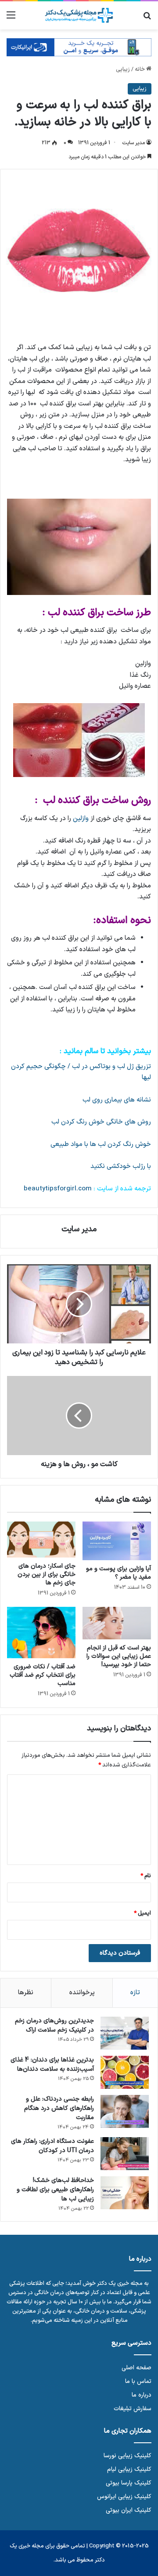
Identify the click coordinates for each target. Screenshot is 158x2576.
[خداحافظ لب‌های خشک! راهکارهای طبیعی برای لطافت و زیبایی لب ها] (125, 2193)
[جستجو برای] (147, 19)
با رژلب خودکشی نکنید (121, 1166)
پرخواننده (82, 1993)
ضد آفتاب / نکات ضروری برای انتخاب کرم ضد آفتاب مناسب (43, 1675)
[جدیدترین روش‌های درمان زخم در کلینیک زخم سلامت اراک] (125, 2033)
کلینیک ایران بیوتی (129, 2510)
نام (146, 1876)
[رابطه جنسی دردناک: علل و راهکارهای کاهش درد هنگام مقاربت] (125, 2111)
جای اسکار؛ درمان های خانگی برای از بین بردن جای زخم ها (47, 1574)
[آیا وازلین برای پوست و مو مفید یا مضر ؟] (117, 1541)
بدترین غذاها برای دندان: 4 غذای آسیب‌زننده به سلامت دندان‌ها (52, 2065)
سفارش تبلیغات (133, 2409)
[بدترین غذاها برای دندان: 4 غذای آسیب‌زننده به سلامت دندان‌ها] (125, 2072)
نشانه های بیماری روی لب (117, 1100)
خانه (140, 69)
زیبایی (123, 69)
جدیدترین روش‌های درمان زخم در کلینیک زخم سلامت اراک (54, 2025)
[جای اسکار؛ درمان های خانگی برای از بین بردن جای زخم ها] (41, 1540)
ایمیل (142, 1913)
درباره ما (142, 2395)
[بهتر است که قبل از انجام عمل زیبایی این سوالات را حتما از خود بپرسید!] (117, 1623)
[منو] (11, 19)
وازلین (82, 819)
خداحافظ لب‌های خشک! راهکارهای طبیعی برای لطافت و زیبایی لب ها (55, 2190)
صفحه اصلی (136, 2368)
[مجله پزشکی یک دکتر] (79, 15)
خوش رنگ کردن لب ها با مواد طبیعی (101, 1144)
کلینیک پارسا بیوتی (129, 2483)
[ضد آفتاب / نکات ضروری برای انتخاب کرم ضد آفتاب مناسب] (41, 1633)
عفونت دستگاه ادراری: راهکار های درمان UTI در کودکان (52, 2146)
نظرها (26, 1993)
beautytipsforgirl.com (59, 1189)
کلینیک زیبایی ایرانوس (124, 2497)
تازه (135, 1993)
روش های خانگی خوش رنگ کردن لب (101, 1122)
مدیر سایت (133, 143)
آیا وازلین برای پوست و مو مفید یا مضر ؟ (118, 1573)
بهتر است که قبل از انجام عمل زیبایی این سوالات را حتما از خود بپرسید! (119, 1656)
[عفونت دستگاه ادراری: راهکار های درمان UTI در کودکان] (125, 2154)
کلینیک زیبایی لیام (129, 2469)
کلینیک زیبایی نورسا (127, 2456)
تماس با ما (138, 2381)
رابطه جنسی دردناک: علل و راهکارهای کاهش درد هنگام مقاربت (59, 2108)
